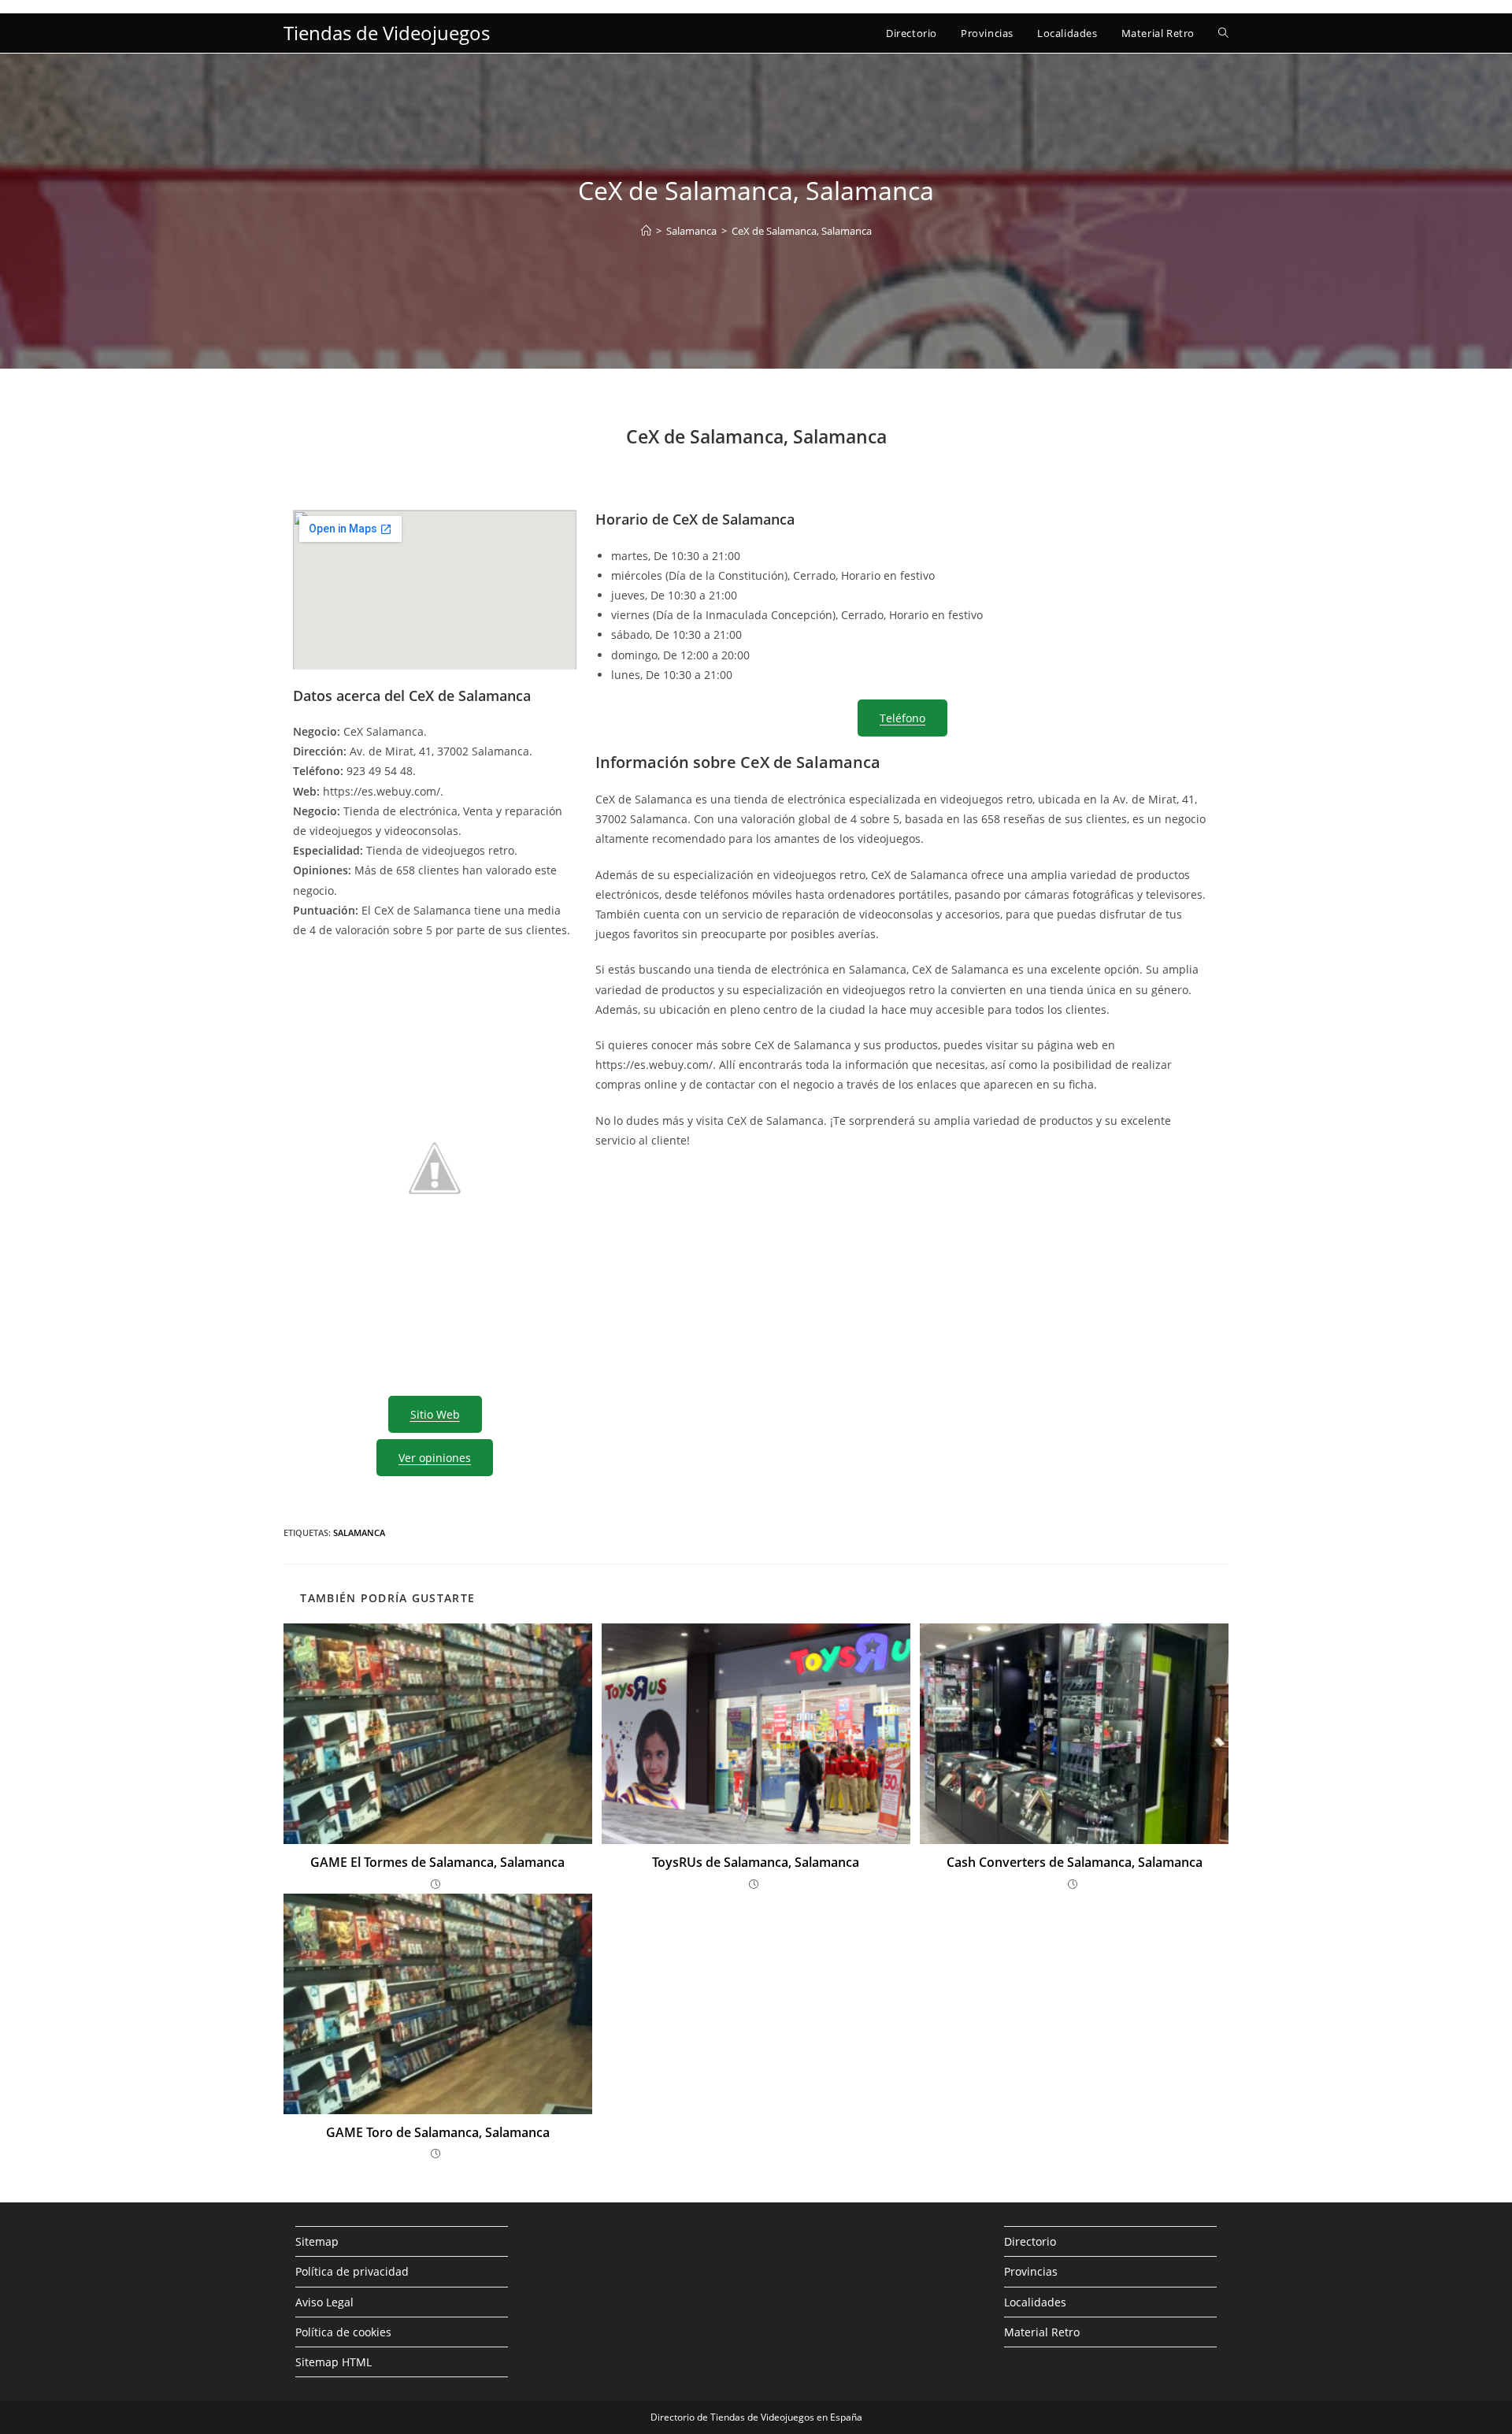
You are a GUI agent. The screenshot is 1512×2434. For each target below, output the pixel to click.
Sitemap (317, 2241)
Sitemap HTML (334, 2362)
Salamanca (359, 1532)
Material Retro (1042, 2332)
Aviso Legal (324, 2302)
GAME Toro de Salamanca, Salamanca (438, 2132)
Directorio (1030, 2241)
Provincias (1031, 2271)
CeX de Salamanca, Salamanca (802, 231)
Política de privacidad (352, 2271)
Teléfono (902, 718)
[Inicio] (646, 231)
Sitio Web (435, 1414)
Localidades (1035, 2302)
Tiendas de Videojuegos (387, 33)
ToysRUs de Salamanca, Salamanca (756, 1862)
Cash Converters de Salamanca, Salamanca (1075, 1862)
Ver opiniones (435, 1458)
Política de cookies (343, 2332)
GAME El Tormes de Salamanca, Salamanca (437, 1862)
